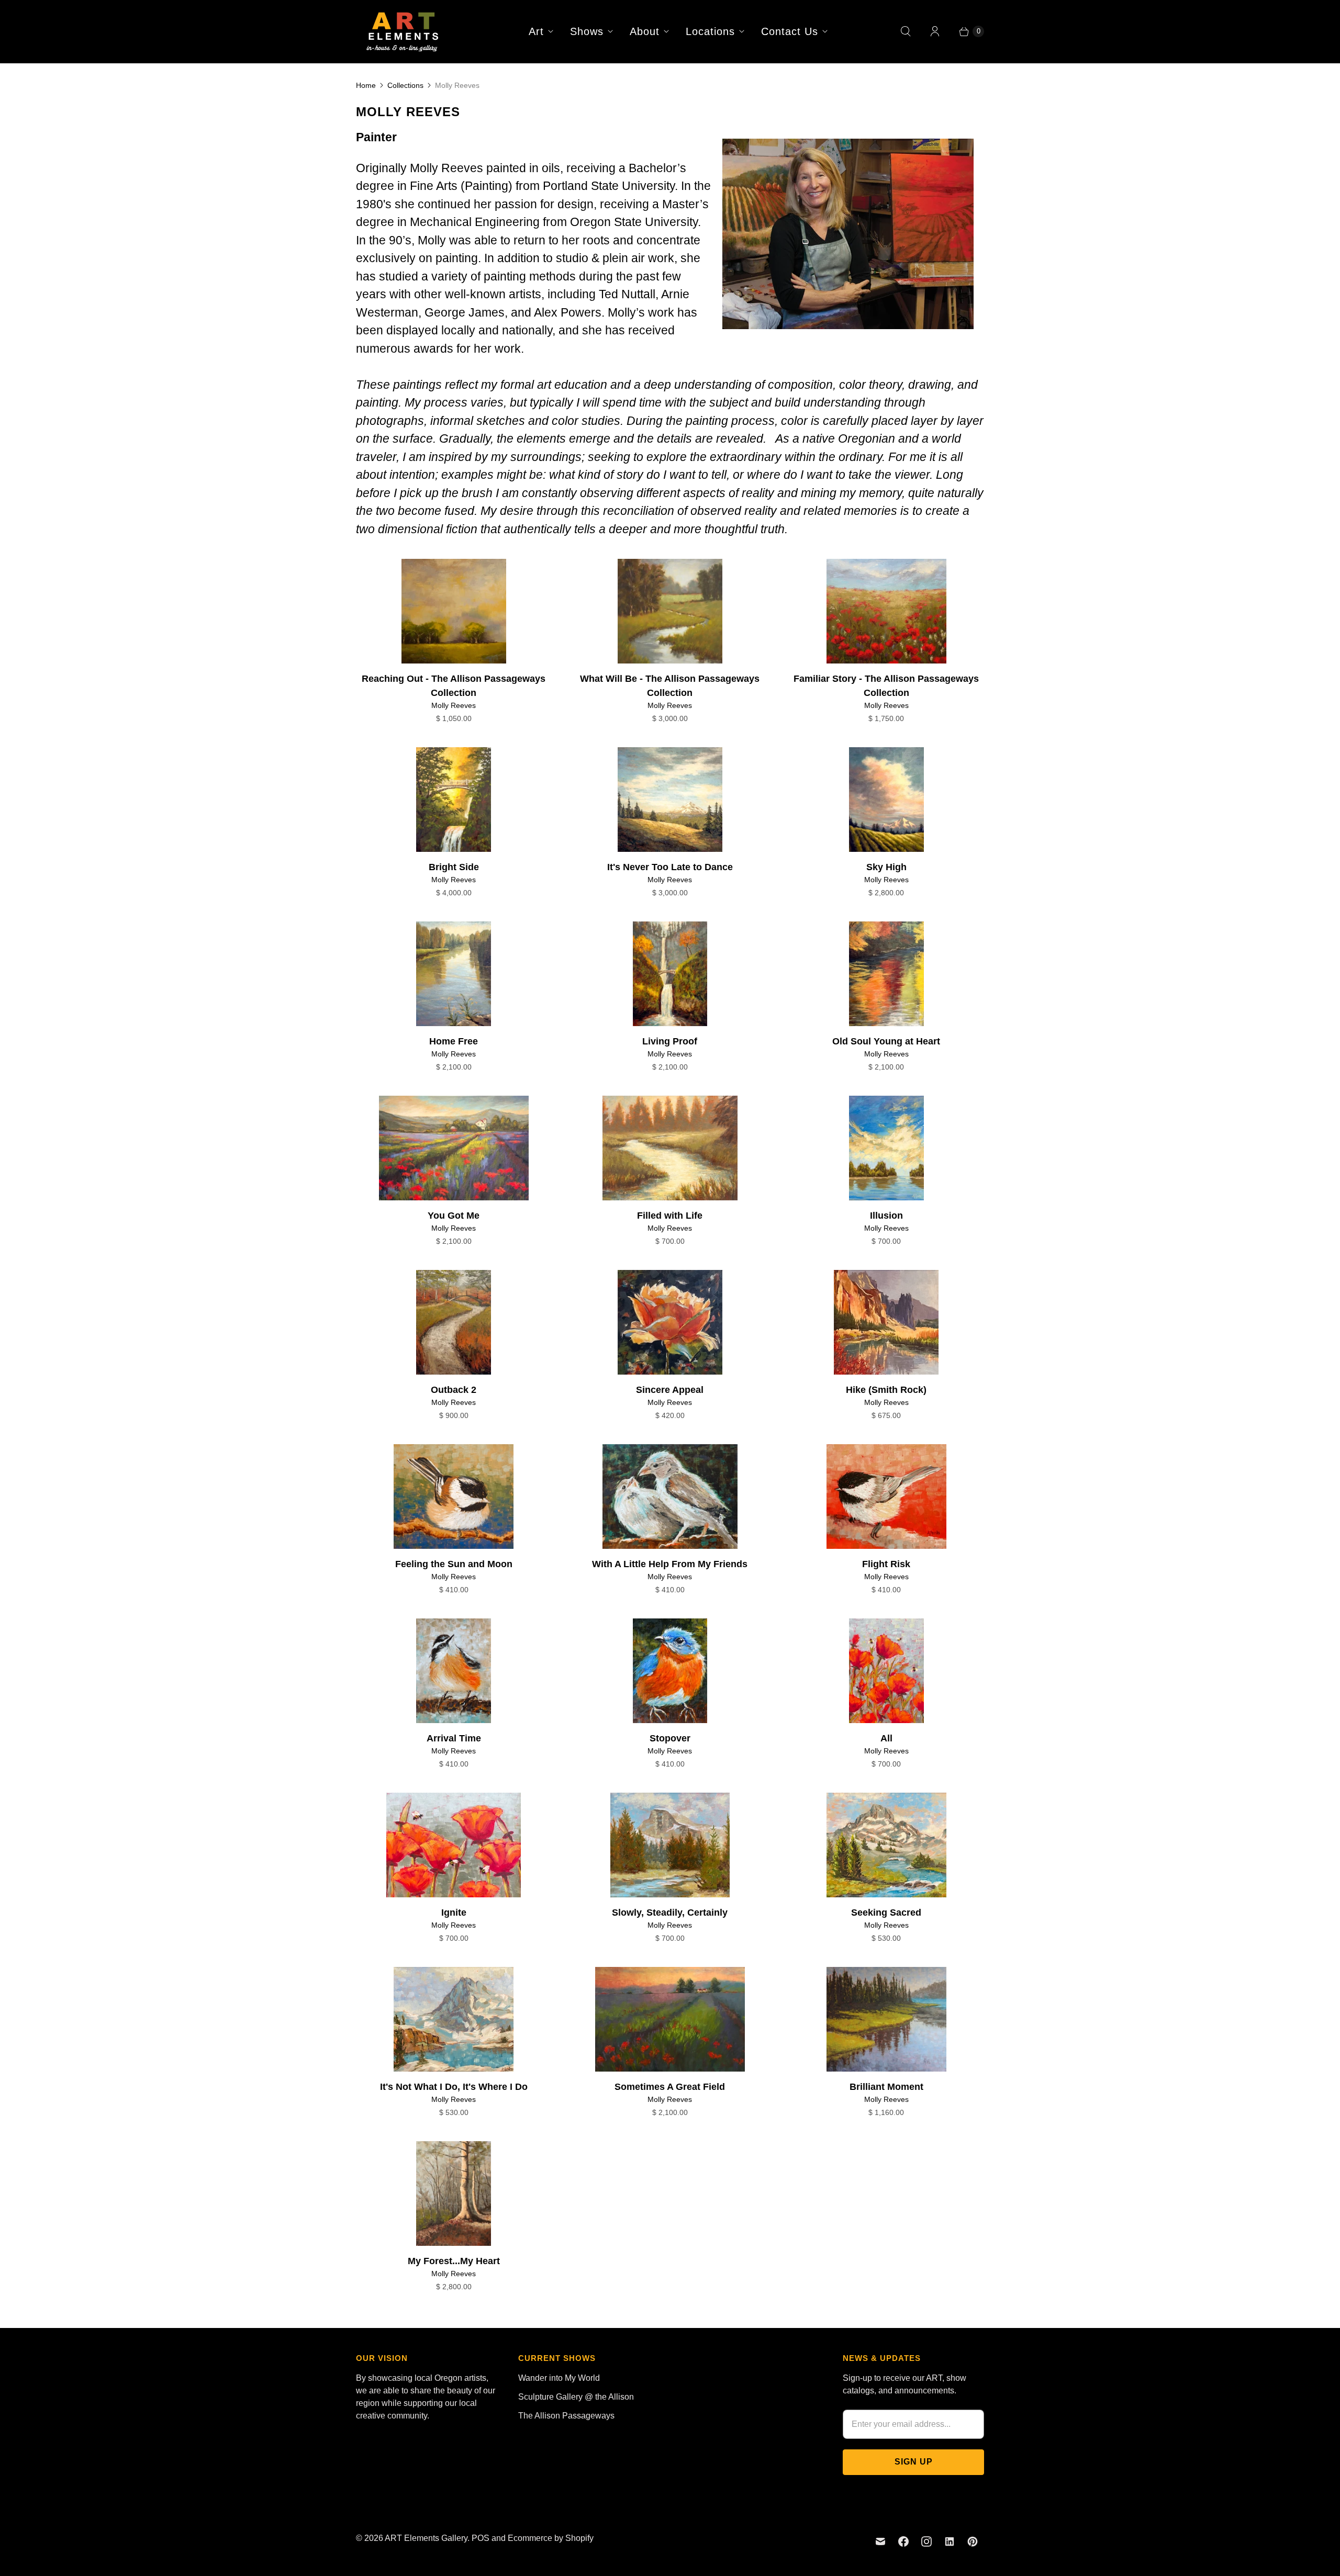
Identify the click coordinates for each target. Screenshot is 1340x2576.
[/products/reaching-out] (454, 611)
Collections (405, 85)
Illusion (886, 1216)
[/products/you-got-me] (454, 1148)
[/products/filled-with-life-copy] (886, 1148)
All (886, 1738)
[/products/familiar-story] (886, 611)
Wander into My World (559, 2378)
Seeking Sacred (886, 1913)
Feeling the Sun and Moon (454, 1564)
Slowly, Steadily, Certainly (670, 1913)
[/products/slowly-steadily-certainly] (670, 1845)
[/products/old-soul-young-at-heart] (886, 974)
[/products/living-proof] (670, 974)
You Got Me (454, 1216)
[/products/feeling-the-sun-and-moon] (454, 1497)
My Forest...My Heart (454, 2261)
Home (366, 85)
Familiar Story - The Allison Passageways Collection (886, 686)
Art (536, 31)
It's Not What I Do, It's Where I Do (454, 2087)
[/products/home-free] (454, 974)
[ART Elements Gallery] (403, 31)
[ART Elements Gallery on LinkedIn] (950, 2541)
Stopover (670, 1738)
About (645, 31)
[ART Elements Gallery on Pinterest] (973, 2541)
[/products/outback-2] (454, 1322)
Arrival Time (454, 1738)
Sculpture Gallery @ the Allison (576, 2397)
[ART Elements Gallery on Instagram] (926, 2541)
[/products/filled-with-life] (670, 1148)
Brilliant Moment (886, 2087)
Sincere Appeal (670, 1390)
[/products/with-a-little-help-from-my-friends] (670, 1497)
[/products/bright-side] (454, 800)
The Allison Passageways (566, 2416)
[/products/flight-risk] (886, 1497)
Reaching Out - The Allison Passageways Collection (454, 686)
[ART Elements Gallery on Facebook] (903, 2541)
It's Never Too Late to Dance (670, 867)
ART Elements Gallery (426, 2538)
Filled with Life (670, 1216)
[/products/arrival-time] (454, 1671)
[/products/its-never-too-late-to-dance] (670, 800)
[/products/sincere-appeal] (670, 1322)
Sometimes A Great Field (670, 2087)
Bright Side (454, 867)
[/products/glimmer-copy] (886, 1322)
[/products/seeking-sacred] (886, 1845)
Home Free (454, 1041)
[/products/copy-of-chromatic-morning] (670, 611)
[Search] (906, 31)
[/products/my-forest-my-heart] (454, 2193)
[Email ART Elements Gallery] (880, 2541)
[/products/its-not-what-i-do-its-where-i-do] (454, 2019)
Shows (587, 31)
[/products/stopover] (670, 1671)
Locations (710, 31)
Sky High (886, 867)
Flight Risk (886, 1564)
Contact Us (790, 31)
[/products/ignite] (454, 1845)
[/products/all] (886, 1671)
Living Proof (670, 1041)
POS (481, 2538)
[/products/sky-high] (886, 800)
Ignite (454, 1913)
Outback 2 (454, 1390)
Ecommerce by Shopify (551, 2538)
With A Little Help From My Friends (670, 1564)
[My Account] (935, 31)
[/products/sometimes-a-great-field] (670, 2019)
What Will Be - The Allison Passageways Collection (670, 686)
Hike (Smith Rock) (886, 1390)
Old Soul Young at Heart (886, 1041)
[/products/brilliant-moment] (886, 2019)
